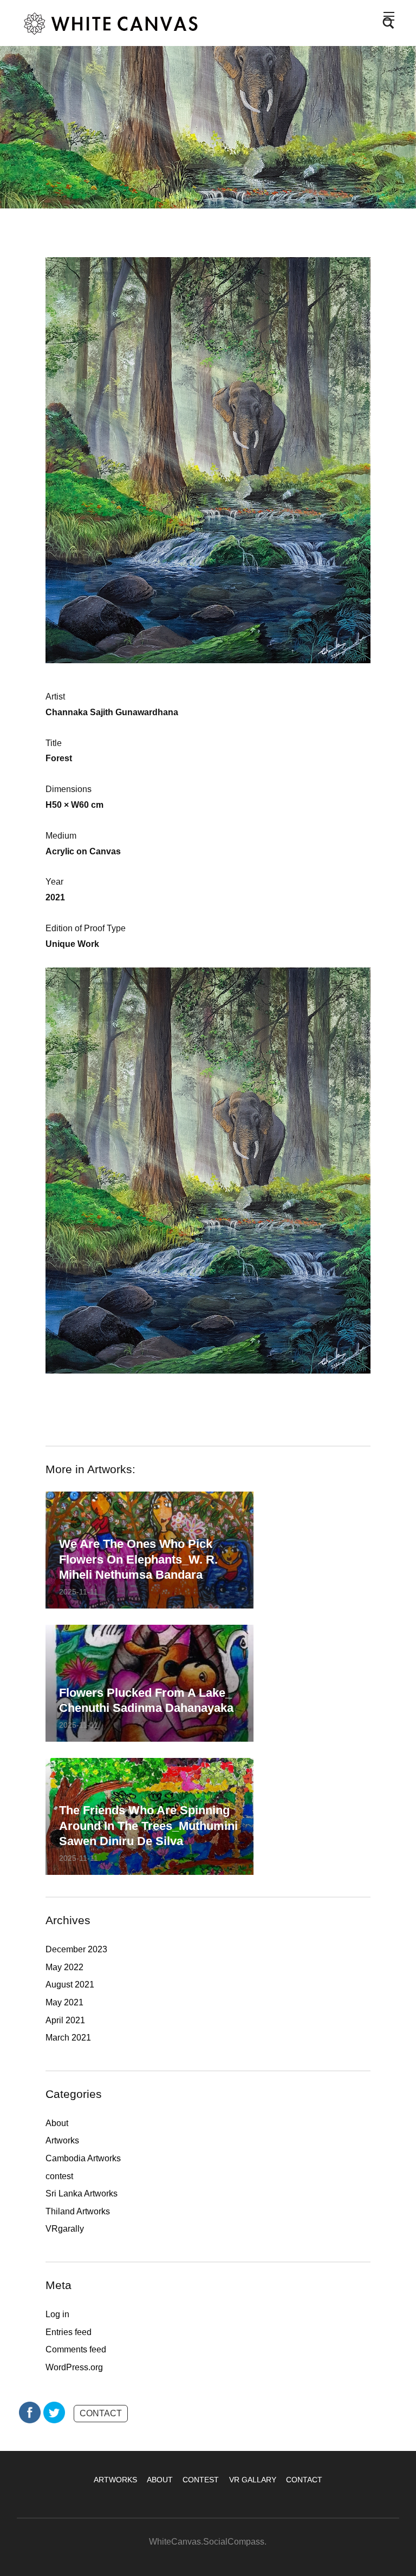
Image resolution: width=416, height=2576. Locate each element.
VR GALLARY (253, 2480)
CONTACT (101, 2413)
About (57, 2123)
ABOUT (160, 2480)
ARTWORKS (115, 2480)
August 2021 (70, 1985)
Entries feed (69, 2332)
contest (59, 2176)
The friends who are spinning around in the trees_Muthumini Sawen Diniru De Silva (148, 1826)
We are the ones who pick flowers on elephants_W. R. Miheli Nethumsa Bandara (138, 1559)
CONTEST (201, 2480)
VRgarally (65, 2229)
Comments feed (76, 2349)
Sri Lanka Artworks (82, 2193)
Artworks (62, 2140)
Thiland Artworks (78, 2211)
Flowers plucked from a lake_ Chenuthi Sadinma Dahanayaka (146, 1701)
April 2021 (65, 2020)
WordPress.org (74, 2367)
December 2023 (76, 1949)
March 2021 (68, 2038)
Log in (57, 2314)
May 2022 (64, 1967)
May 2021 (64, 2002)
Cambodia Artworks (83, 2158)
